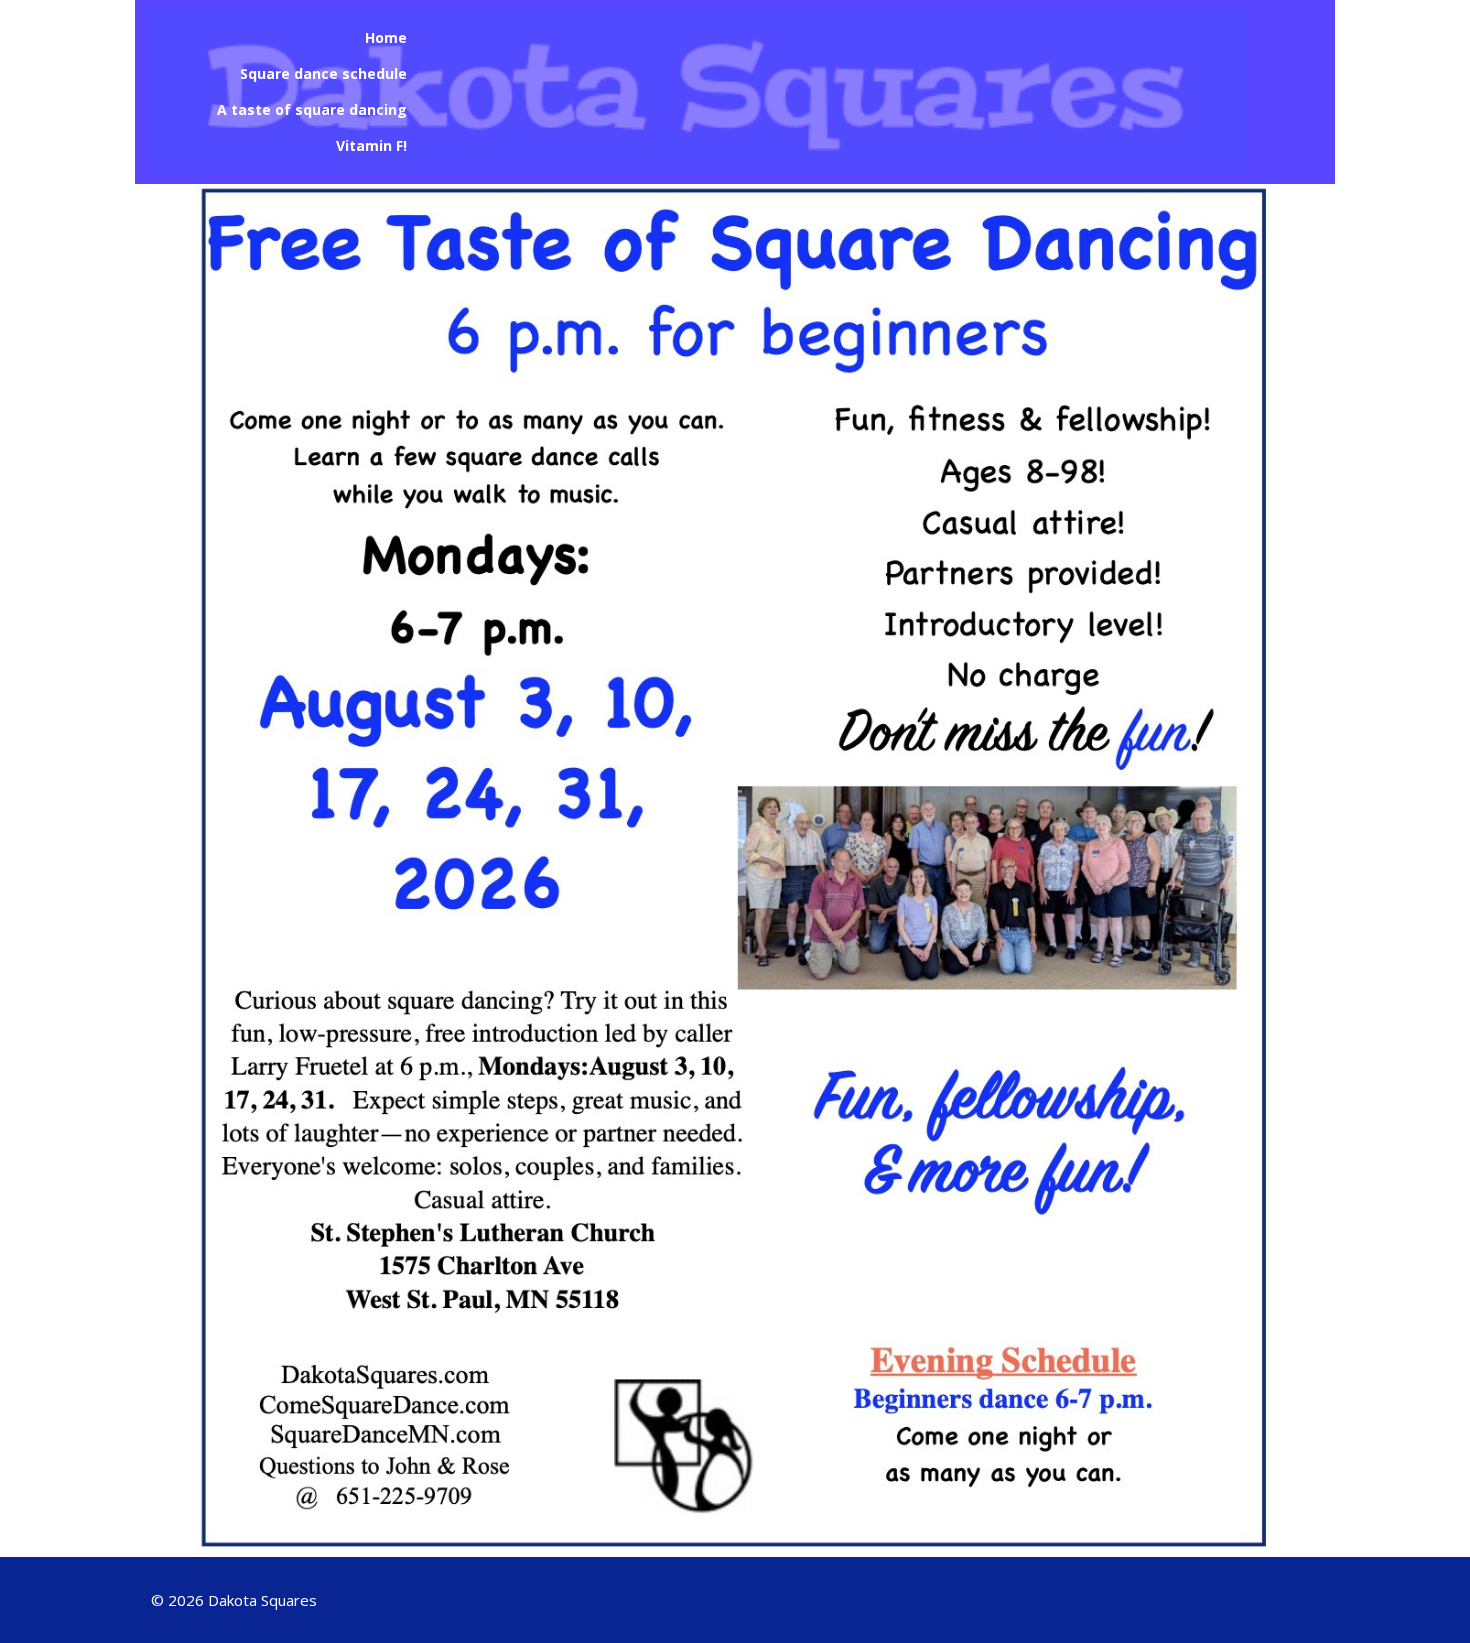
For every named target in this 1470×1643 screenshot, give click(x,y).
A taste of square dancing (312, 109)
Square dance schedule (323, 73)
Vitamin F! (371, 145)
